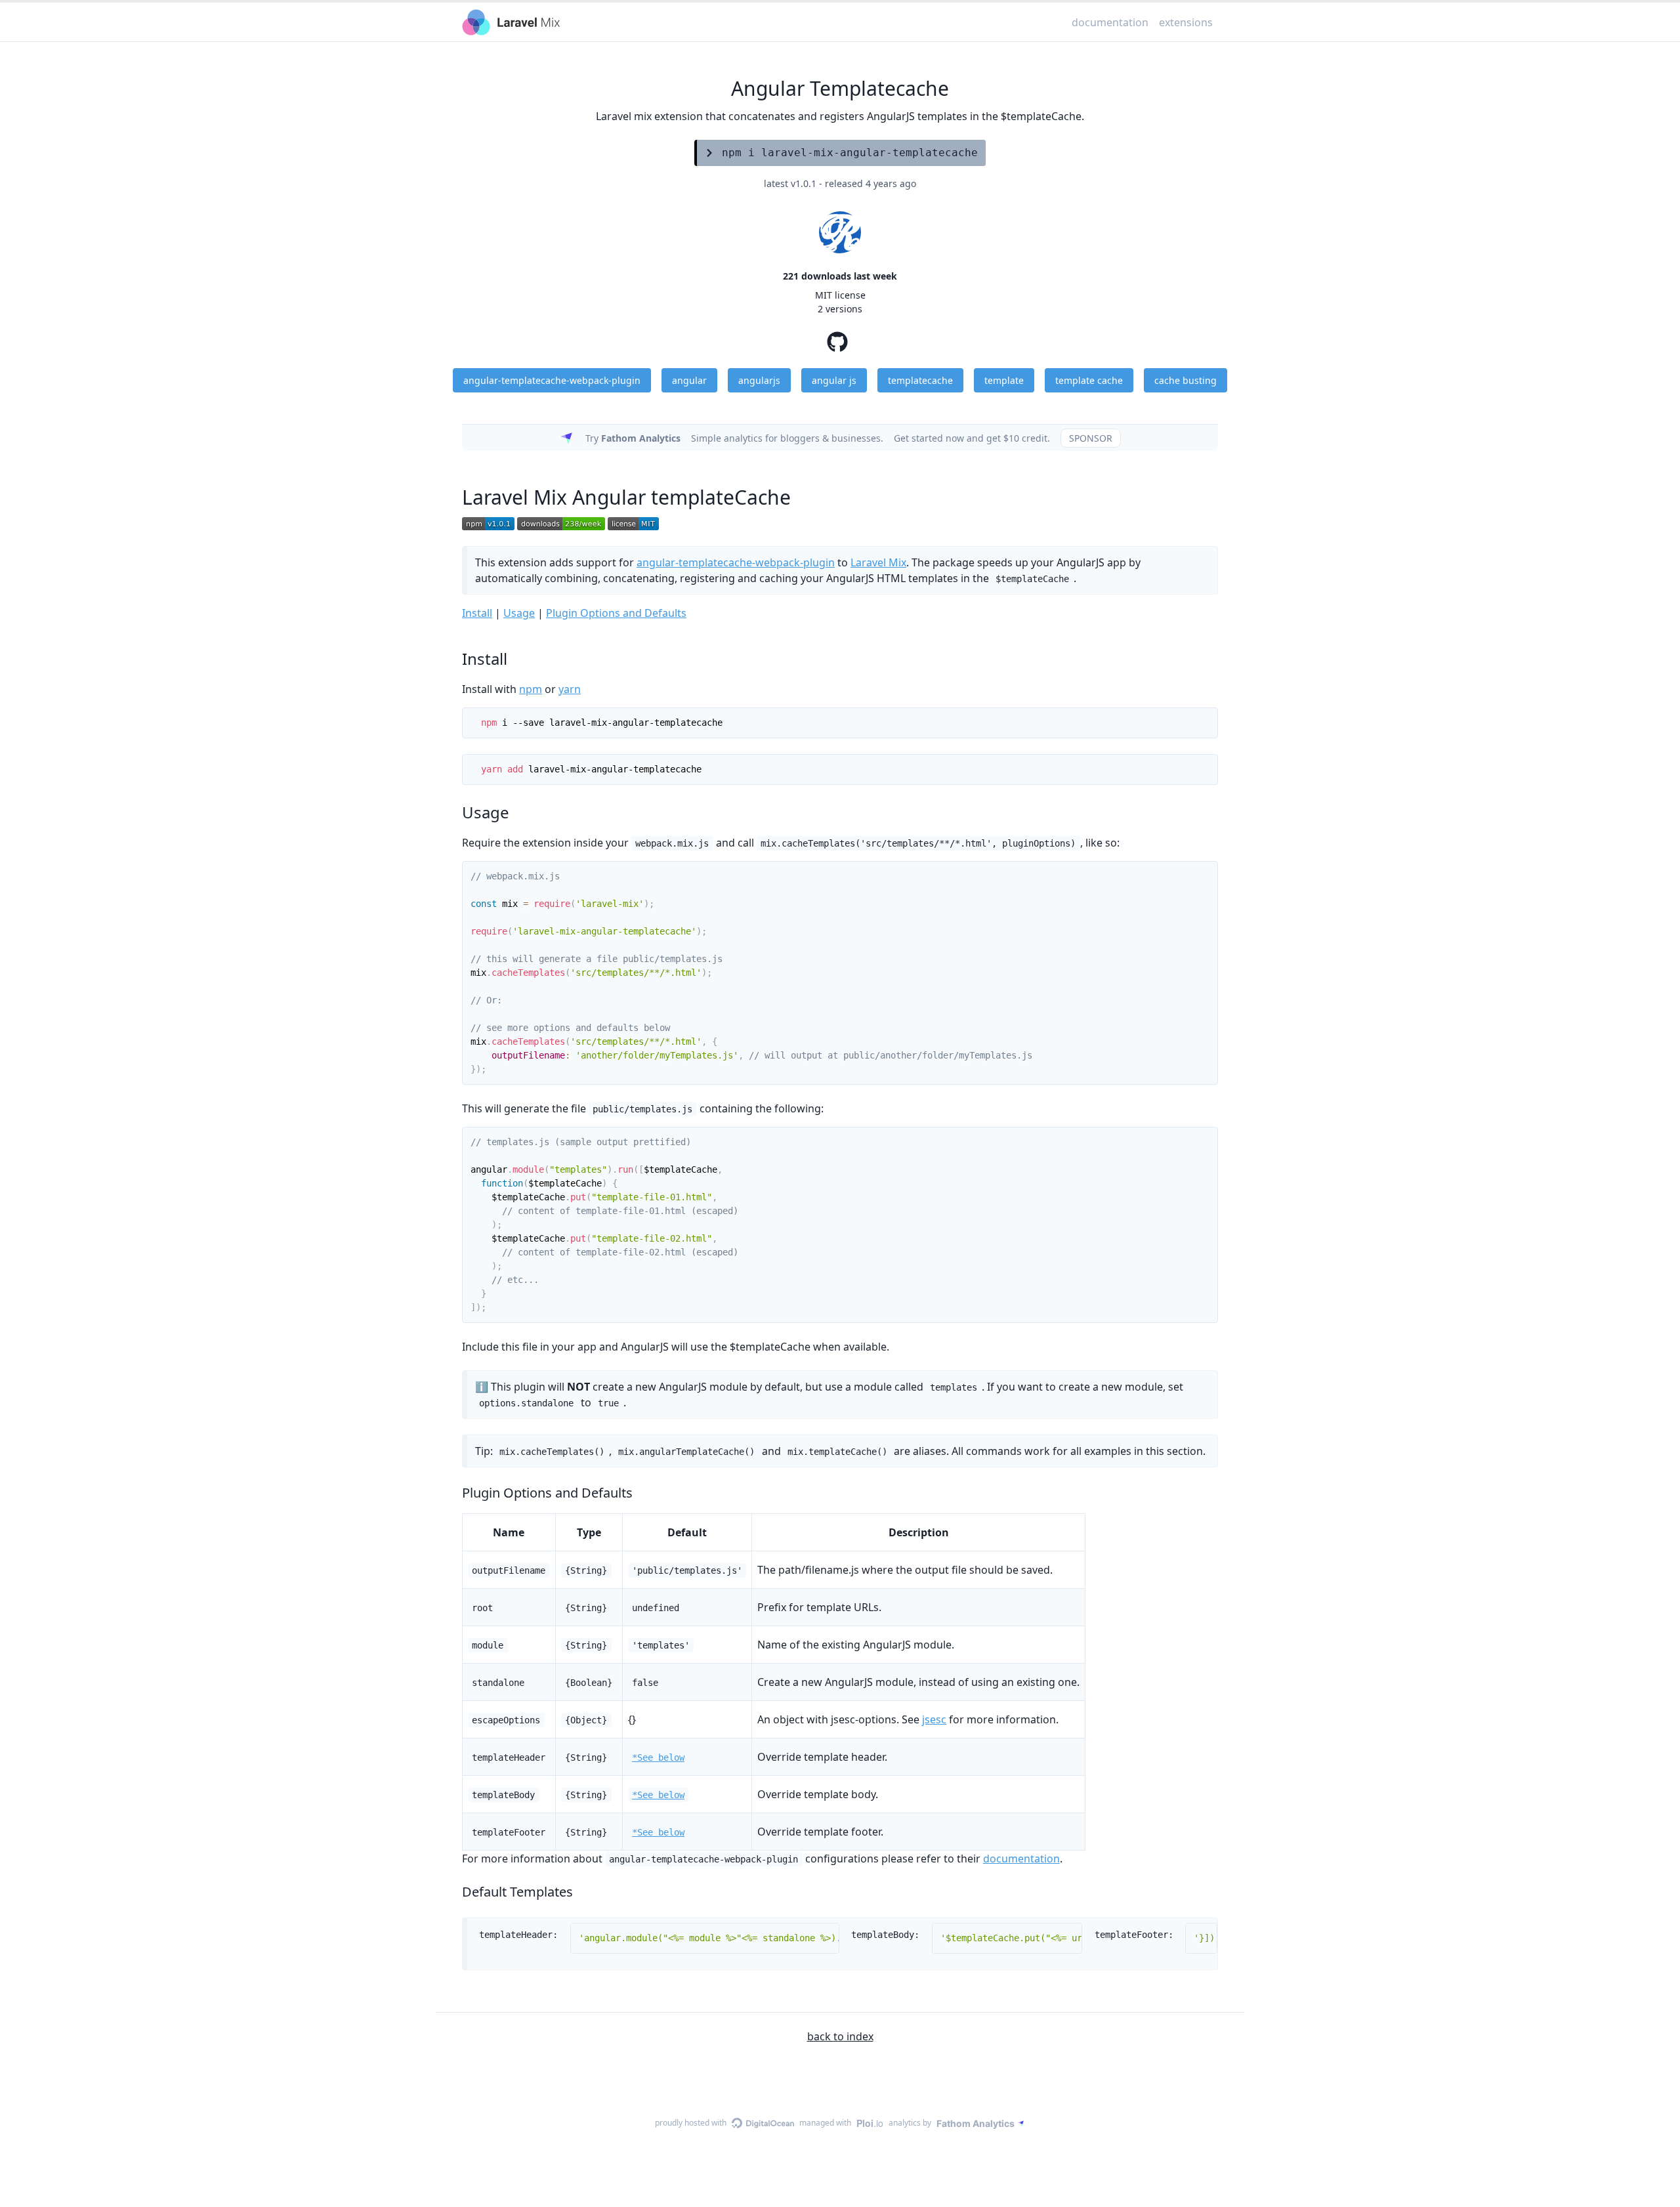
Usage (519, 613)
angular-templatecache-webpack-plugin (736, 562)
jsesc (934, 1719)
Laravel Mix (878, 562)
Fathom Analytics (976, 2123)
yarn (570, 689)
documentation (1110, 22)
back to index (840, 2036)
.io (870, 2123)
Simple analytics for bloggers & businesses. (787, 438)
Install (477, 613)
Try (633, 438)
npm (531, 689)
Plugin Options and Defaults (616, 613)
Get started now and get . (972, 438)
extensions (1186, 22)
